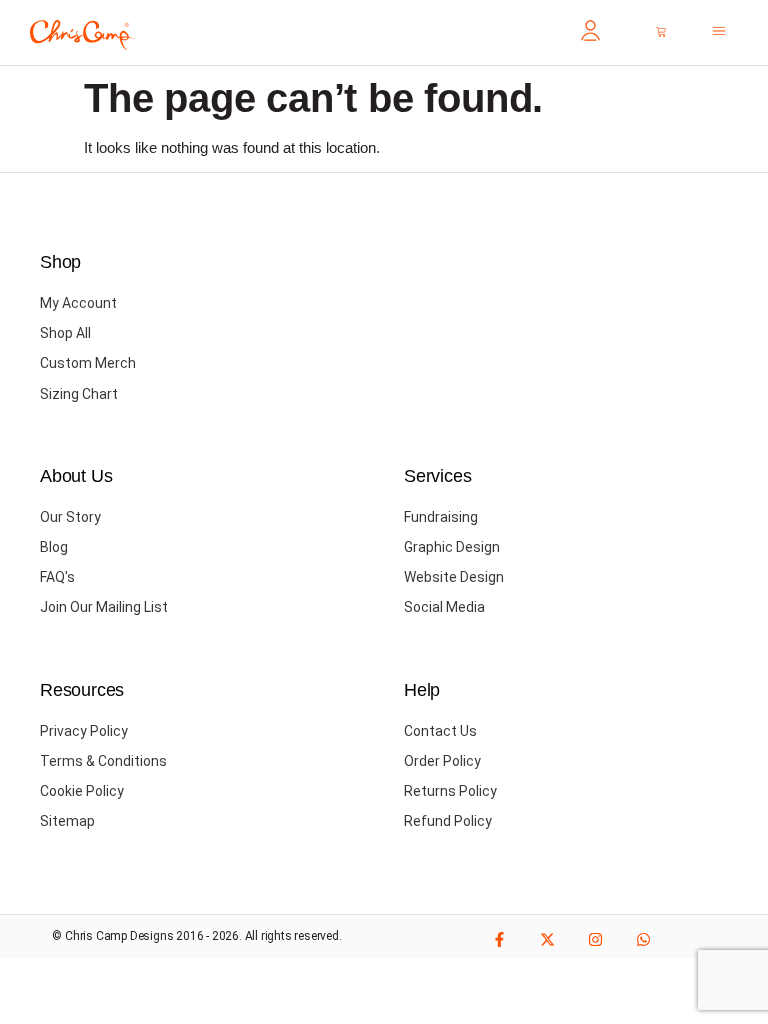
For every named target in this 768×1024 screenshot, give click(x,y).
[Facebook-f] (499, 939)
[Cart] (661, 32)
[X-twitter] (547, 939)
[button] (719, 33)
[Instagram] (595, 939)
